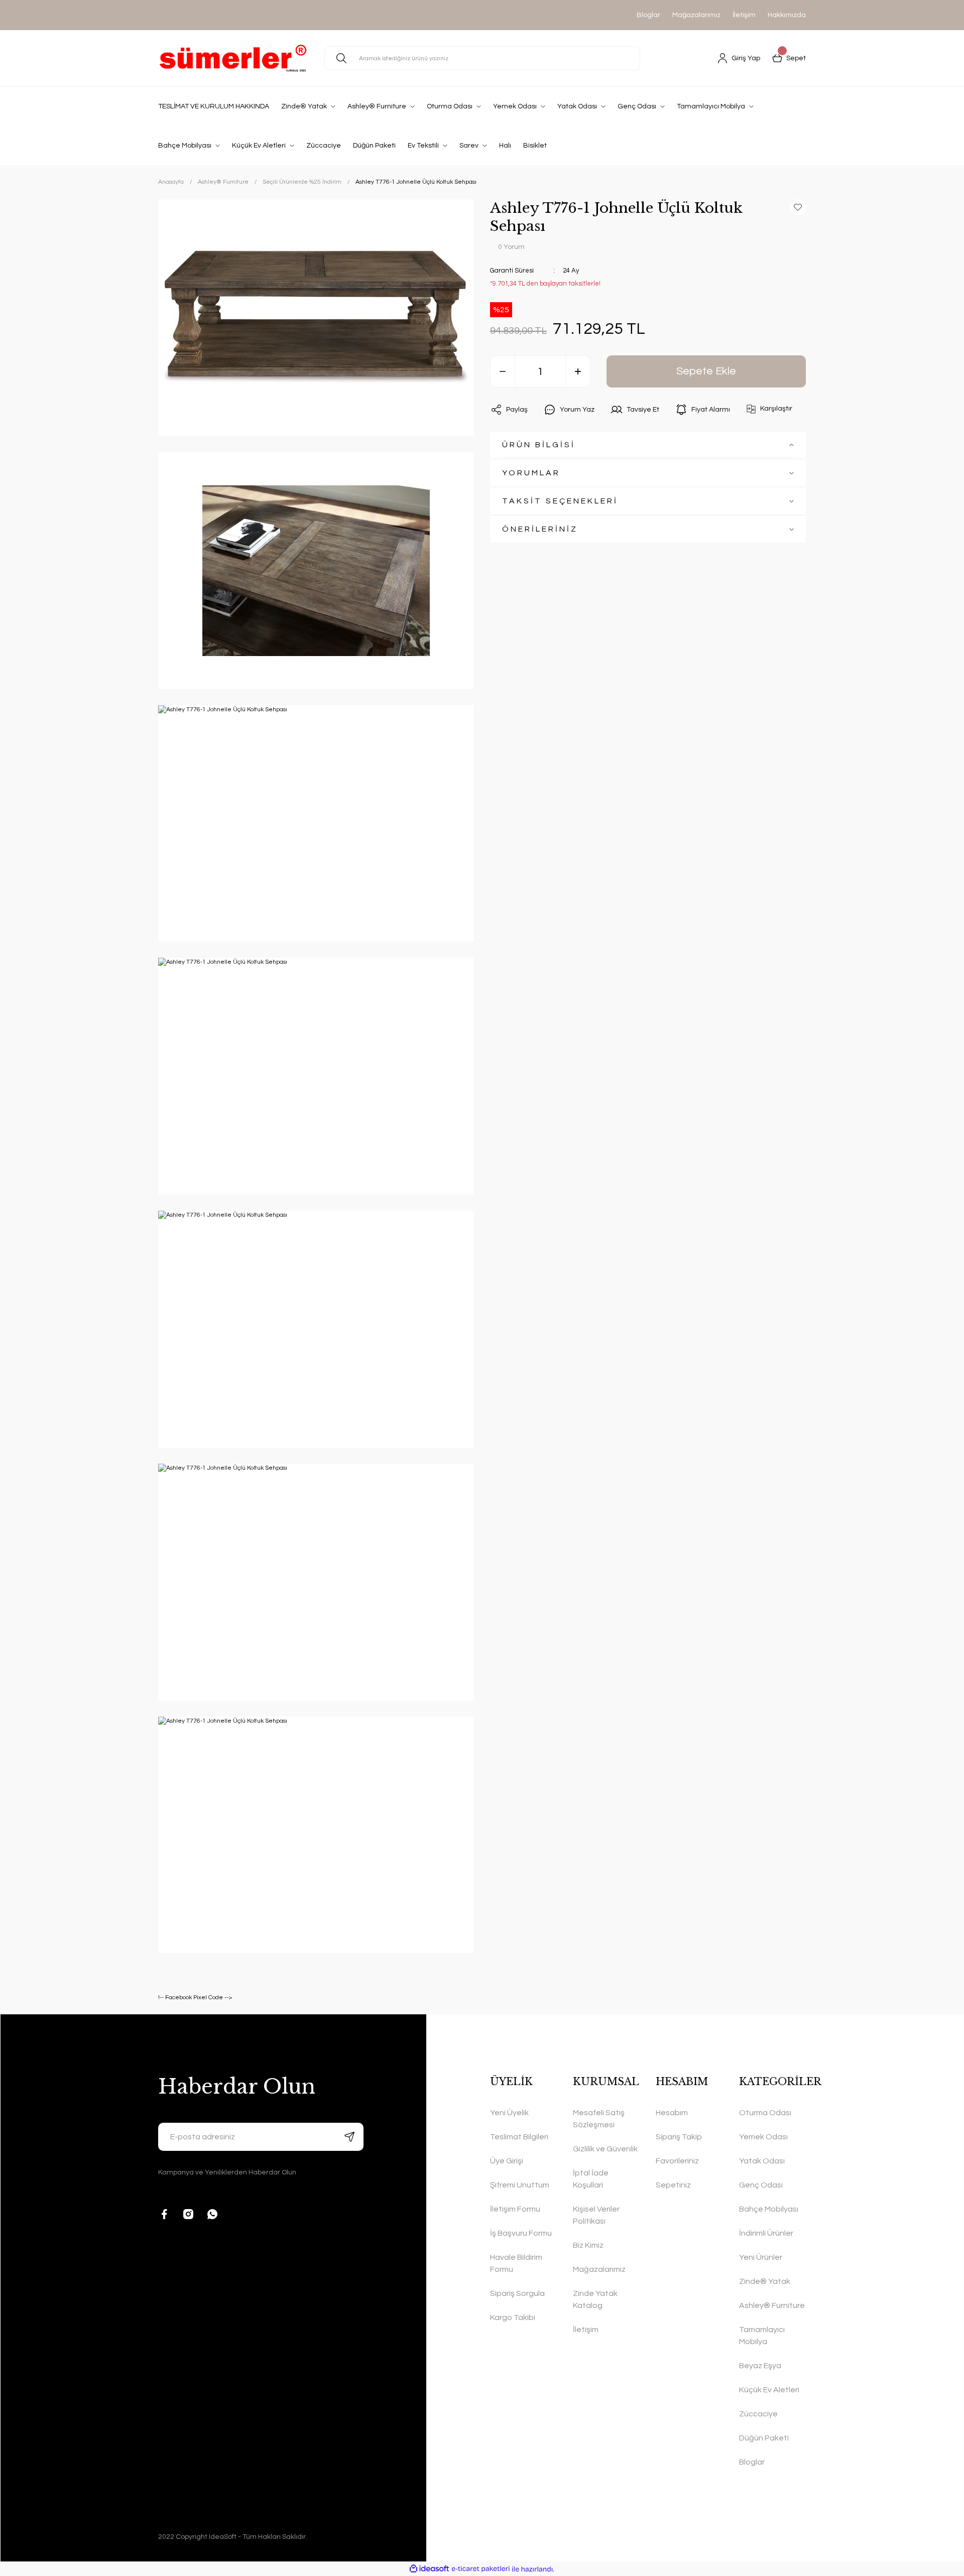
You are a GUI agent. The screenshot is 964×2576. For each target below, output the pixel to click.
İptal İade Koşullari (591, 2179)
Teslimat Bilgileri (519, 2137)
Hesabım (672, 2113)
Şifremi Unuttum (520, 2185)
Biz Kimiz (588, 2245)
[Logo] (233, 58)
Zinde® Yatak (765, 2281)
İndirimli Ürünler (766, 2233)
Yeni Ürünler (761, 2257)
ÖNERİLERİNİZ (540, 529)
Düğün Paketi (764, 2438)
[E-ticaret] (481, 2569)
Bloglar (648, 15)
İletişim (744, 15)
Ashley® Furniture (772, 2305)
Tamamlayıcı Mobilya (762, 2336)
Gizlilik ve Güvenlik (605, 2149)
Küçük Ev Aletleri (769, 2390)
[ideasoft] (429, 2569)
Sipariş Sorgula (517, 2293)
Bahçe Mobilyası (769, 2209)
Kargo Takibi (513, 2317)
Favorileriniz (677, 2161)
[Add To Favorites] (798, 207)
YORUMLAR (531, 473)
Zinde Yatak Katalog (595, 2299)
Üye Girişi (507, 2161)
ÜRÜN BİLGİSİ (539, 445)
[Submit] (349, 2137)
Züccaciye (758, 2414)
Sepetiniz (673, 2185)
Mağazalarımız (696, 15)
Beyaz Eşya (760, 2366)
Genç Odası (761, 2185)
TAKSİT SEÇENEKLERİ (560, 501)
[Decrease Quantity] (503, 371)
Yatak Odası (762, 2161)
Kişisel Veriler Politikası (596, 2215)
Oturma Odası (765, 2113)
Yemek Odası (763, 2137)
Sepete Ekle (706, 371)
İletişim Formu (515, 2209)
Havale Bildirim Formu (516, 2263)
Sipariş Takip (679, 2137)
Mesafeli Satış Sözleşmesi (599, 2119)
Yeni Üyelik (509, 2113)
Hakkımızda (787, 15)
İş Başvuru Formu (521, 2233)
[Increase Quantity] (578, 371)
